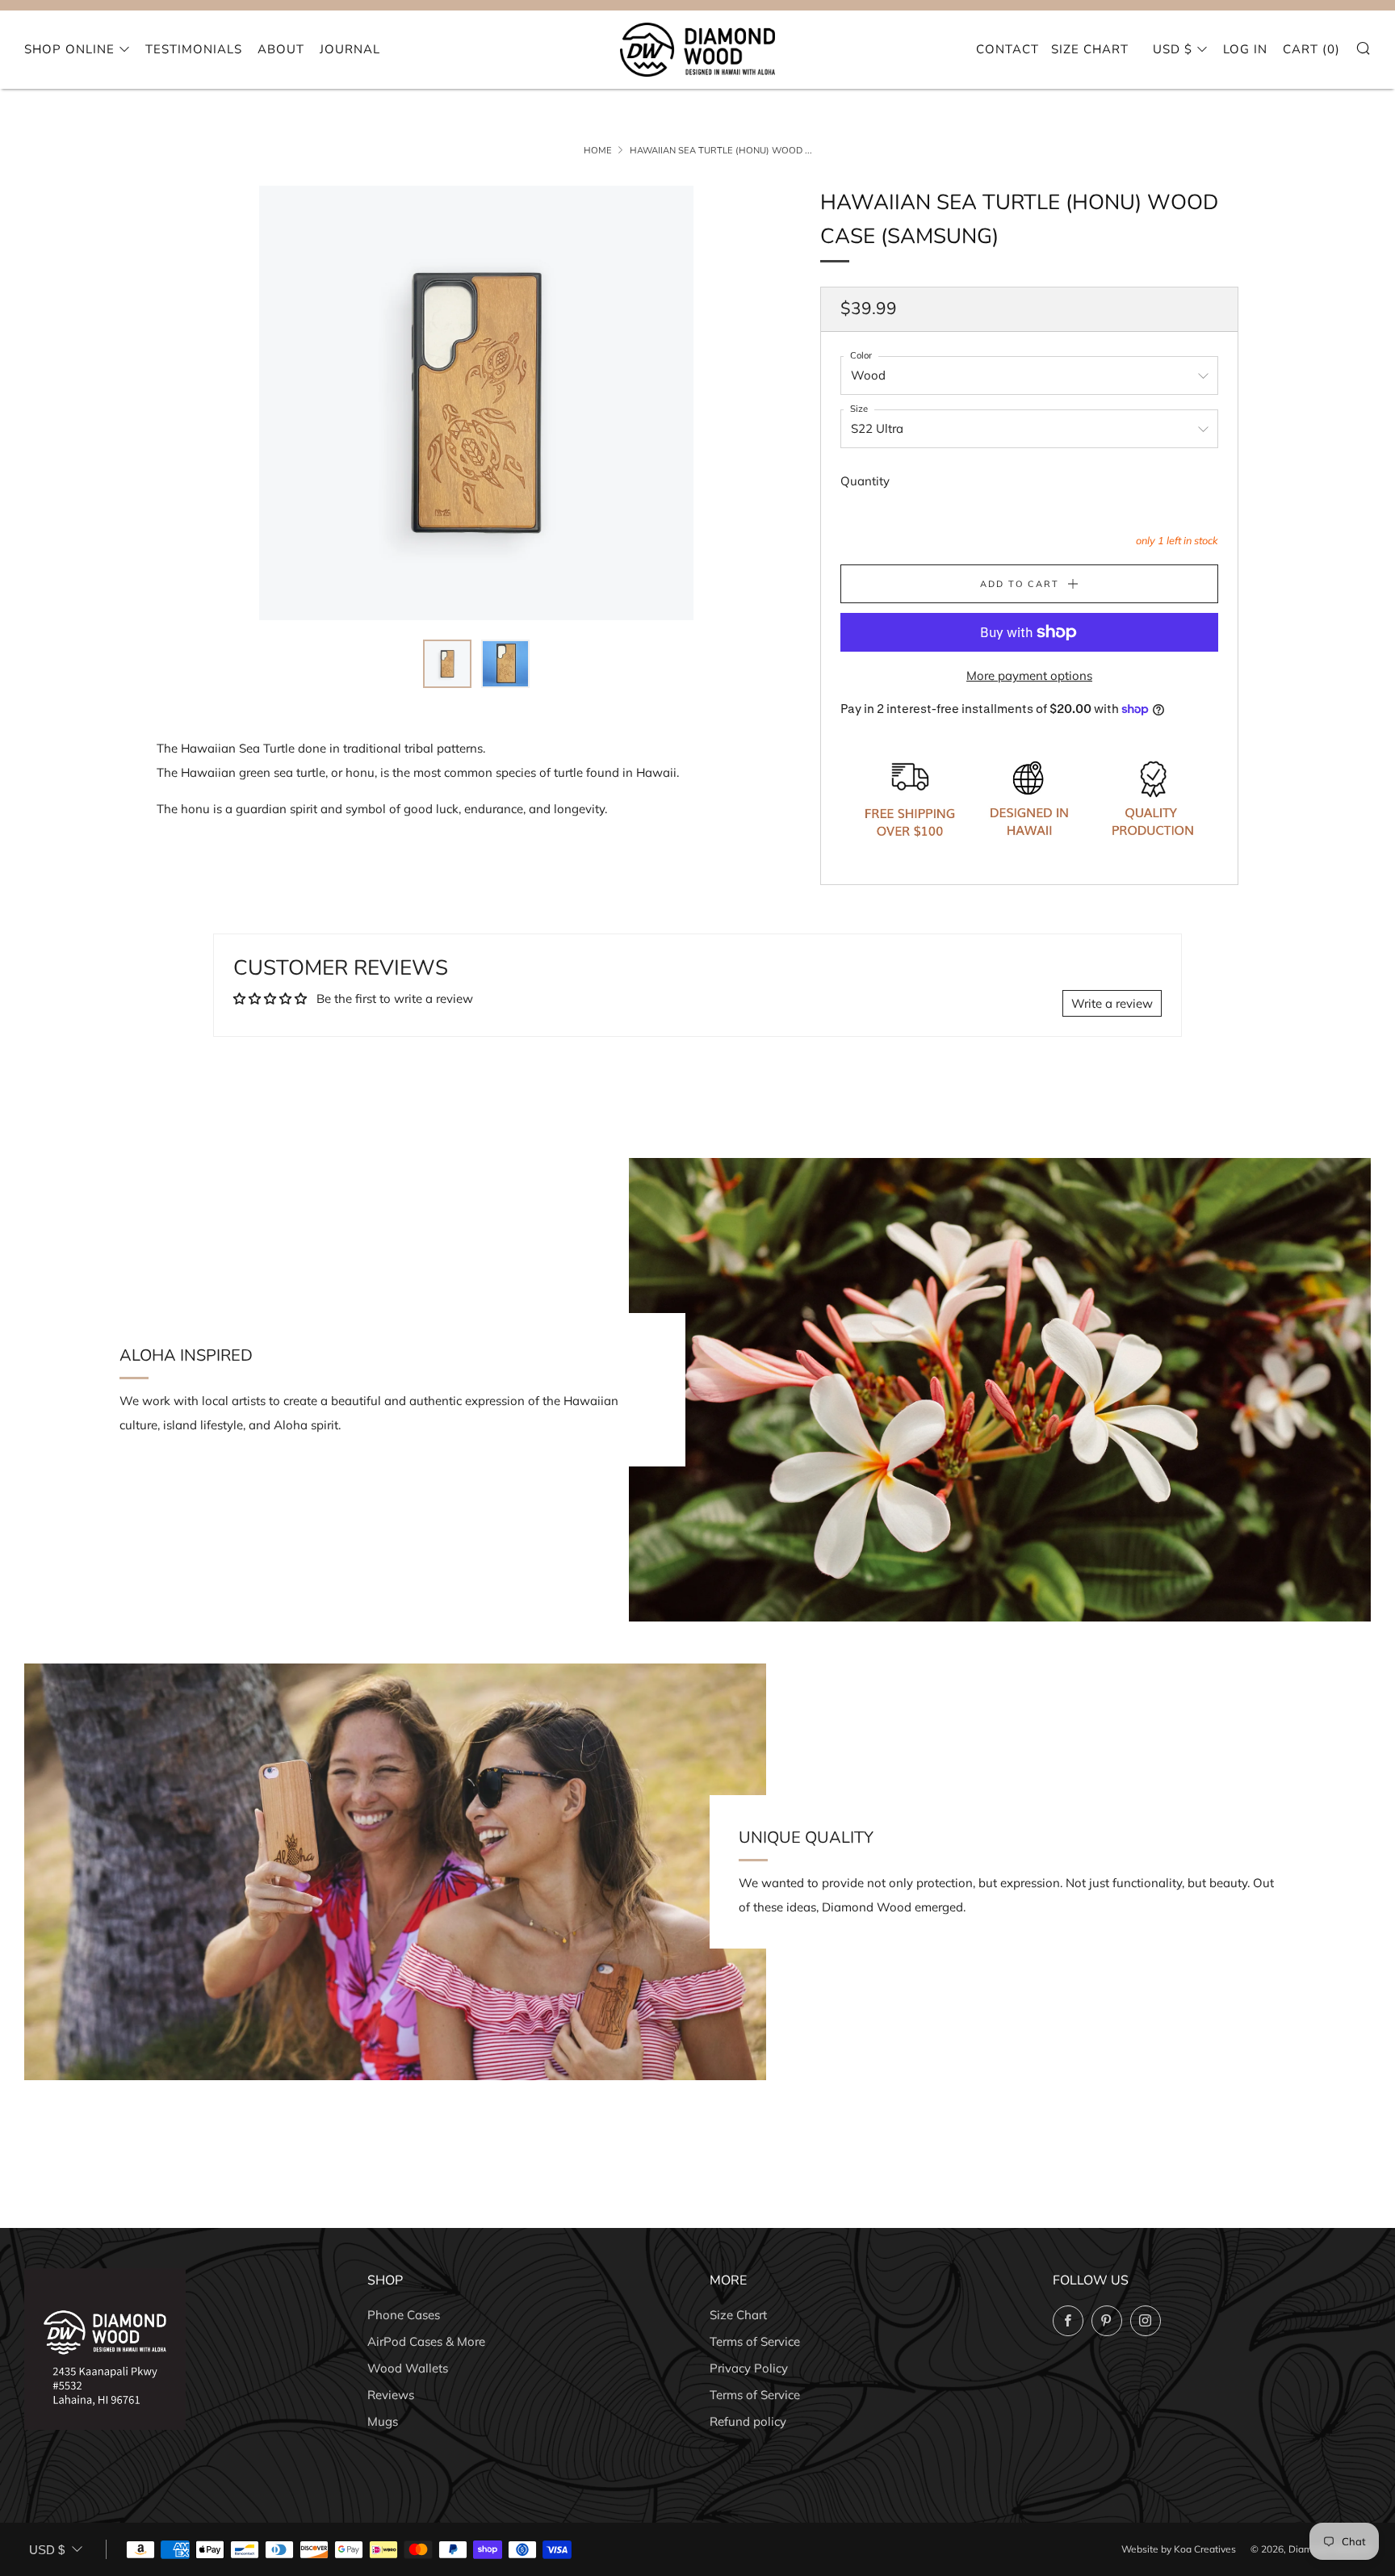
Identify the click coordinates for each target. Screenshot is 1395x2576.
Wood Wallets (408, 2368)
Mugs (383, 2421)
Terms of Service (755, 2341)
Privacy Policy (749, 2368)
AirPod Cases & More (426, 2341)
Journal (350, 49)
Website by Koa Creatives (1179, 2549)
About (281, 49)
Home (598, 151)
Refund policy (748, 2421)
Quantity (865, 481)
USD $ (1173, 49)
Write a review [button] (1112, 1003)
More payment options (1029, 675)
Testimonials (194, 49)
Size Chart (1090, 49)
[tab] (447, 664)
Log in (1245, 49)
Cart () (1311, 49)
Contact (1007, 49)
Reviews (391, 2395)
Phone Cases (404, 2315)
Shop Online (69, 49)
